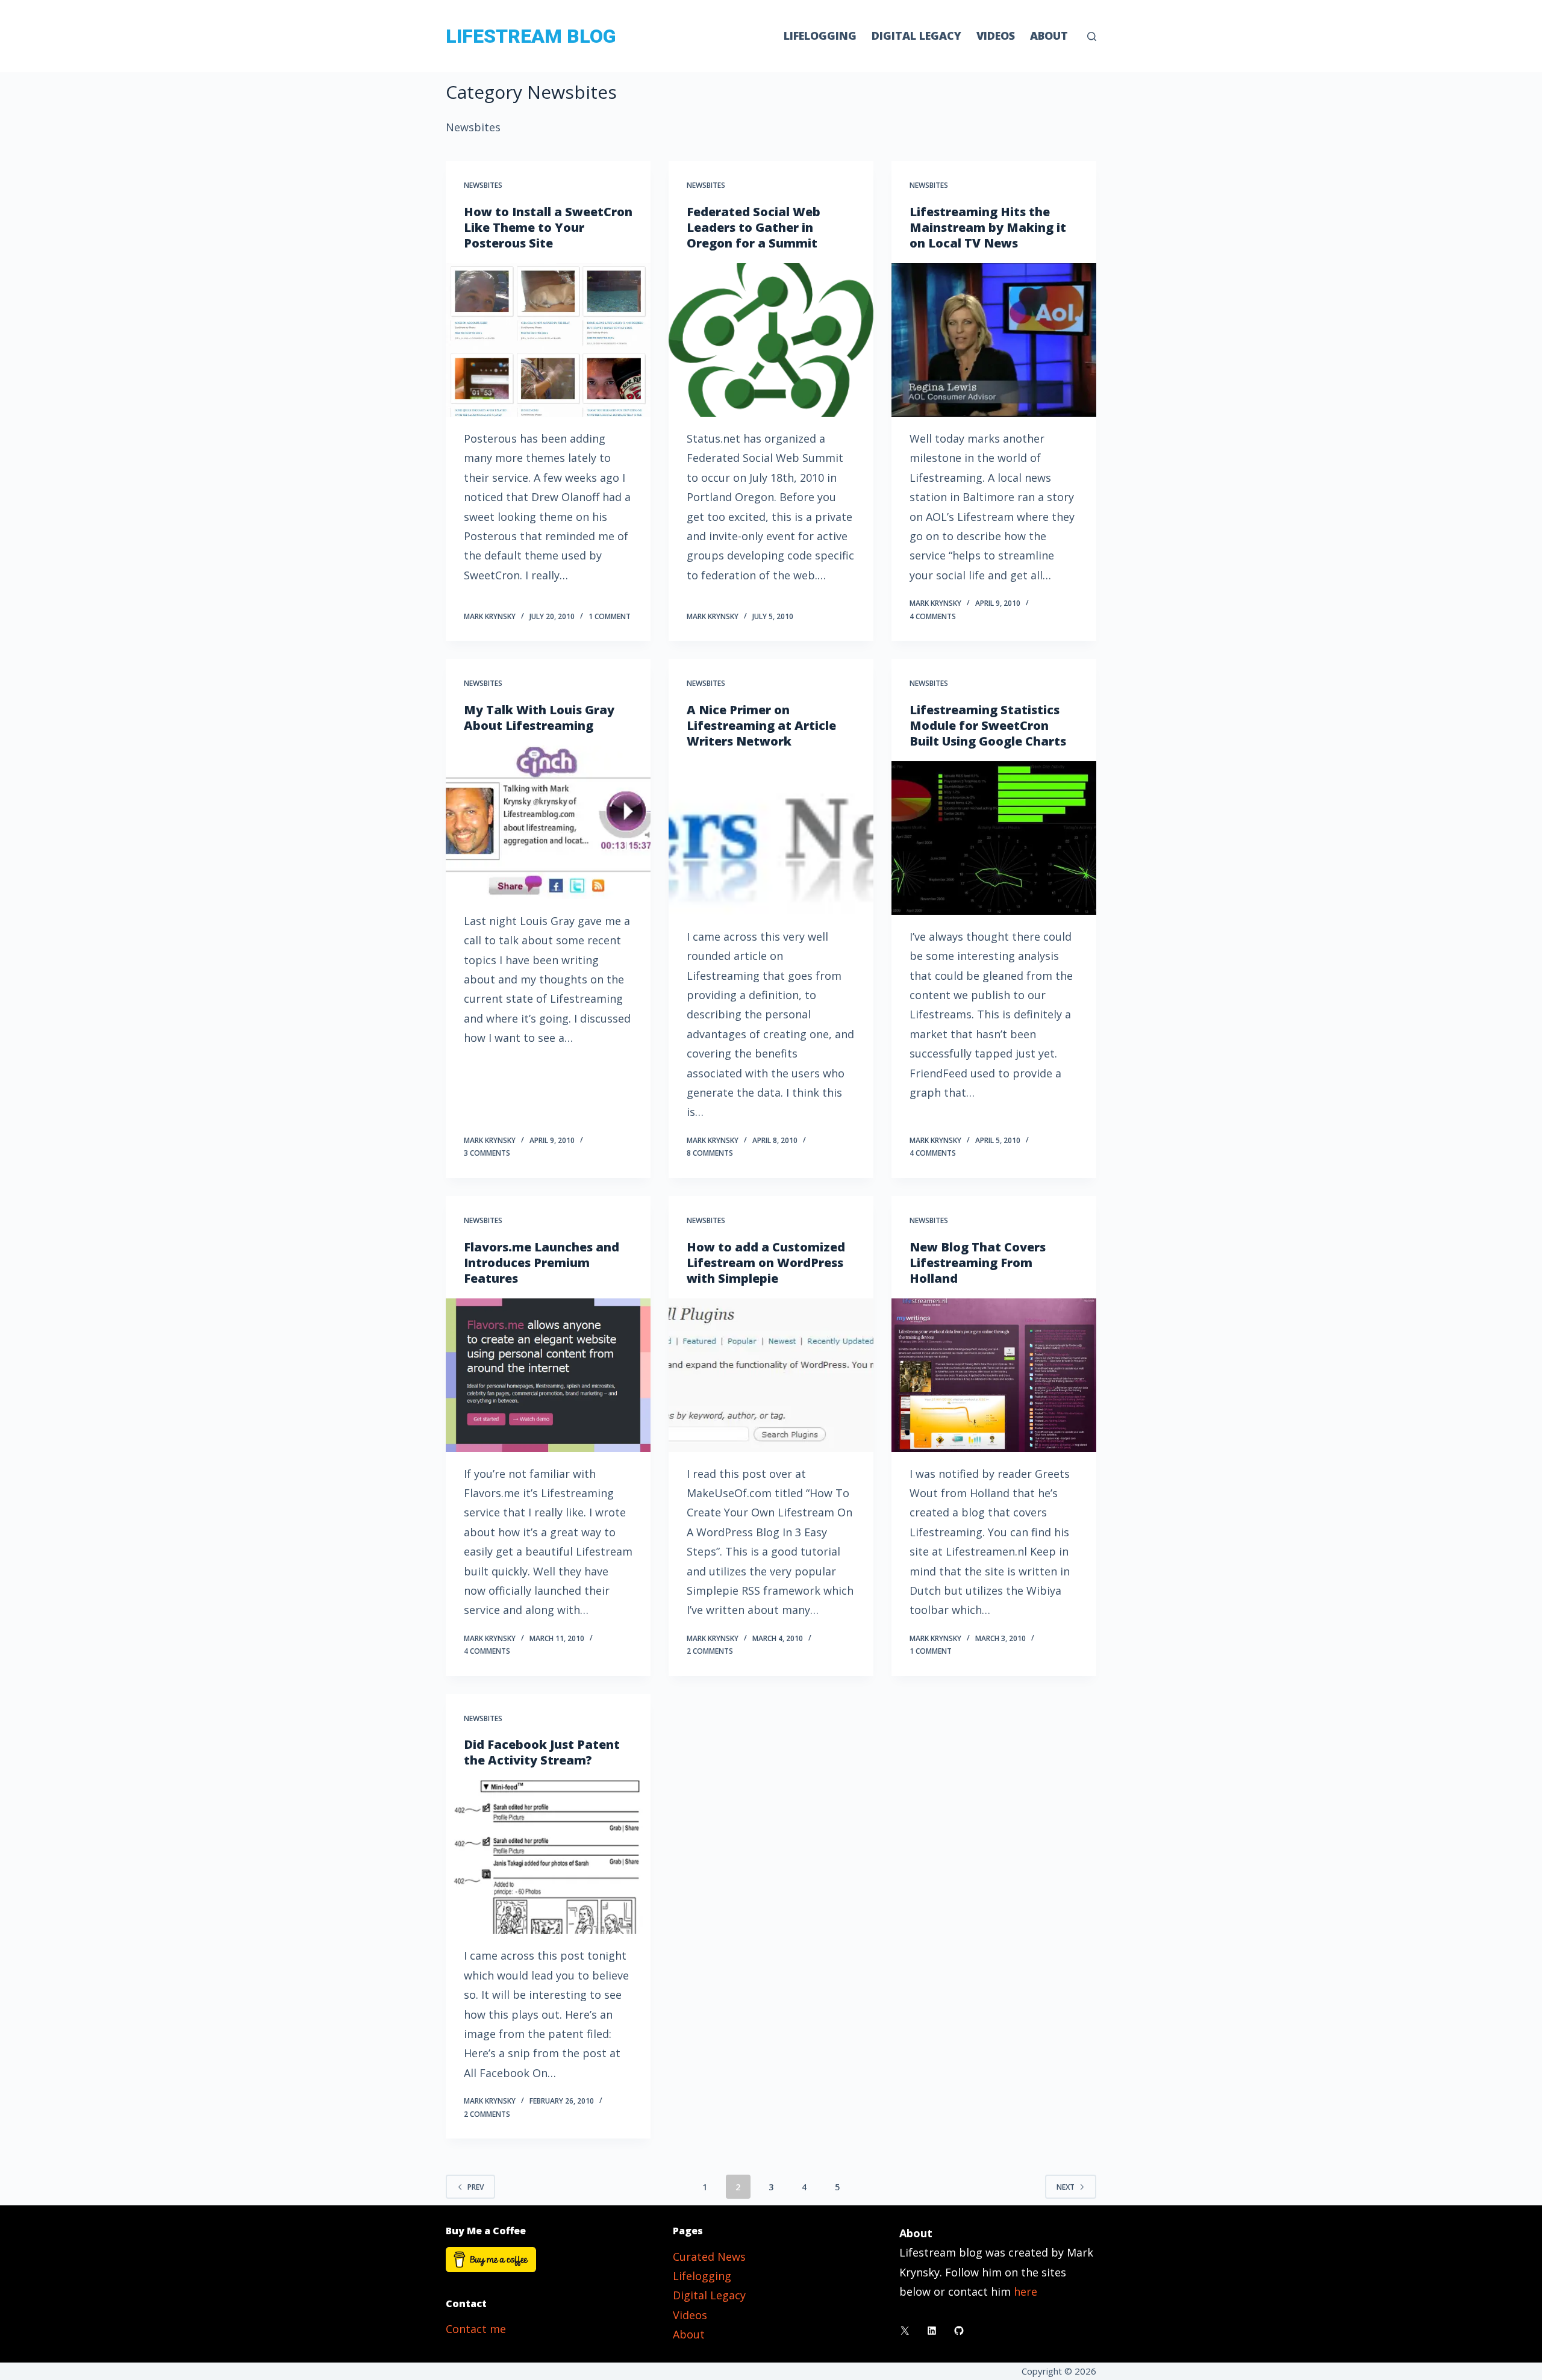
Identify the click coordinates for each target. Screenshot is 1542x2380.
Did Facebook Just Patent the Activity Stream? (542, 1752)
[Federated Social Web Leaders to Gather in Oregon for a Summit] (771, 340)
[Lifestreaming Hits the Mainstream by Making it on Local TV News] (994, 340)
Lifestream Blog (531, 36)
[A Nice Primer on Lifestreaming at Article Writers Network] (771, 838)
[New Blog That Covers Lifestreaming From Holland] (994, 1375)
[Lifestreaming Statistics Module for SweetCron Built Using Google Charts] (994, 838)
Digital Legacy (916, 36)
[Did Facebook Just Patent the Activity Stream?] (548, 1857)
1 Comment (610, 616)
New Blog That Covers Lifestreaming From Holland (978, 1263)
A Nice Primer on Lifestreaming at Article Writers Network (761, 725)
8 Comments (710, 1153)
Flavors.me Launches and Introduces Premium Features (542, 1263)
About (1049, 36)
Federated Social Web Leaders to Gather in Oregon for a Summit (754, 227)
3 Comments (487, 1153)
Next (1066, 2187)
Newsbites (483, 185)
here (1025, 2291)
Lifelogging (820, 36)
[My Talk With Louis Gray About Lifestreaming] (548, 822)
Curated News (709, 2257)
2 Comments (710, 1651)
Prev (476, 2187)
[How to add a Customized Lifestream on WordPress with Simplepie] (771, 1375)
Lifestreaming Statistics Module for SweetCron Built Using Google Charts (988, 725)
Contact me (476, 2329)
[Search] (1092, 36)
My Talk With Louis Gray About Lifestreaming (539, 718)
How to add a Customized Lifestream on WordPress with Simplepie (766, 1263)
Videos (996, 36)
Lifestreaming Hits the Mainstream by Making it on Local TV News (988, 227)
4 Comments (933, 616)
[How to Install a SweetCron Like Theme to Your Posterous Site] (548, 340)
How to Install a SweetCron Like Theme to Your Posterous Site (548, 227)
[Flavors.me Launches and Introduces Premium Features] (548, 1375)
